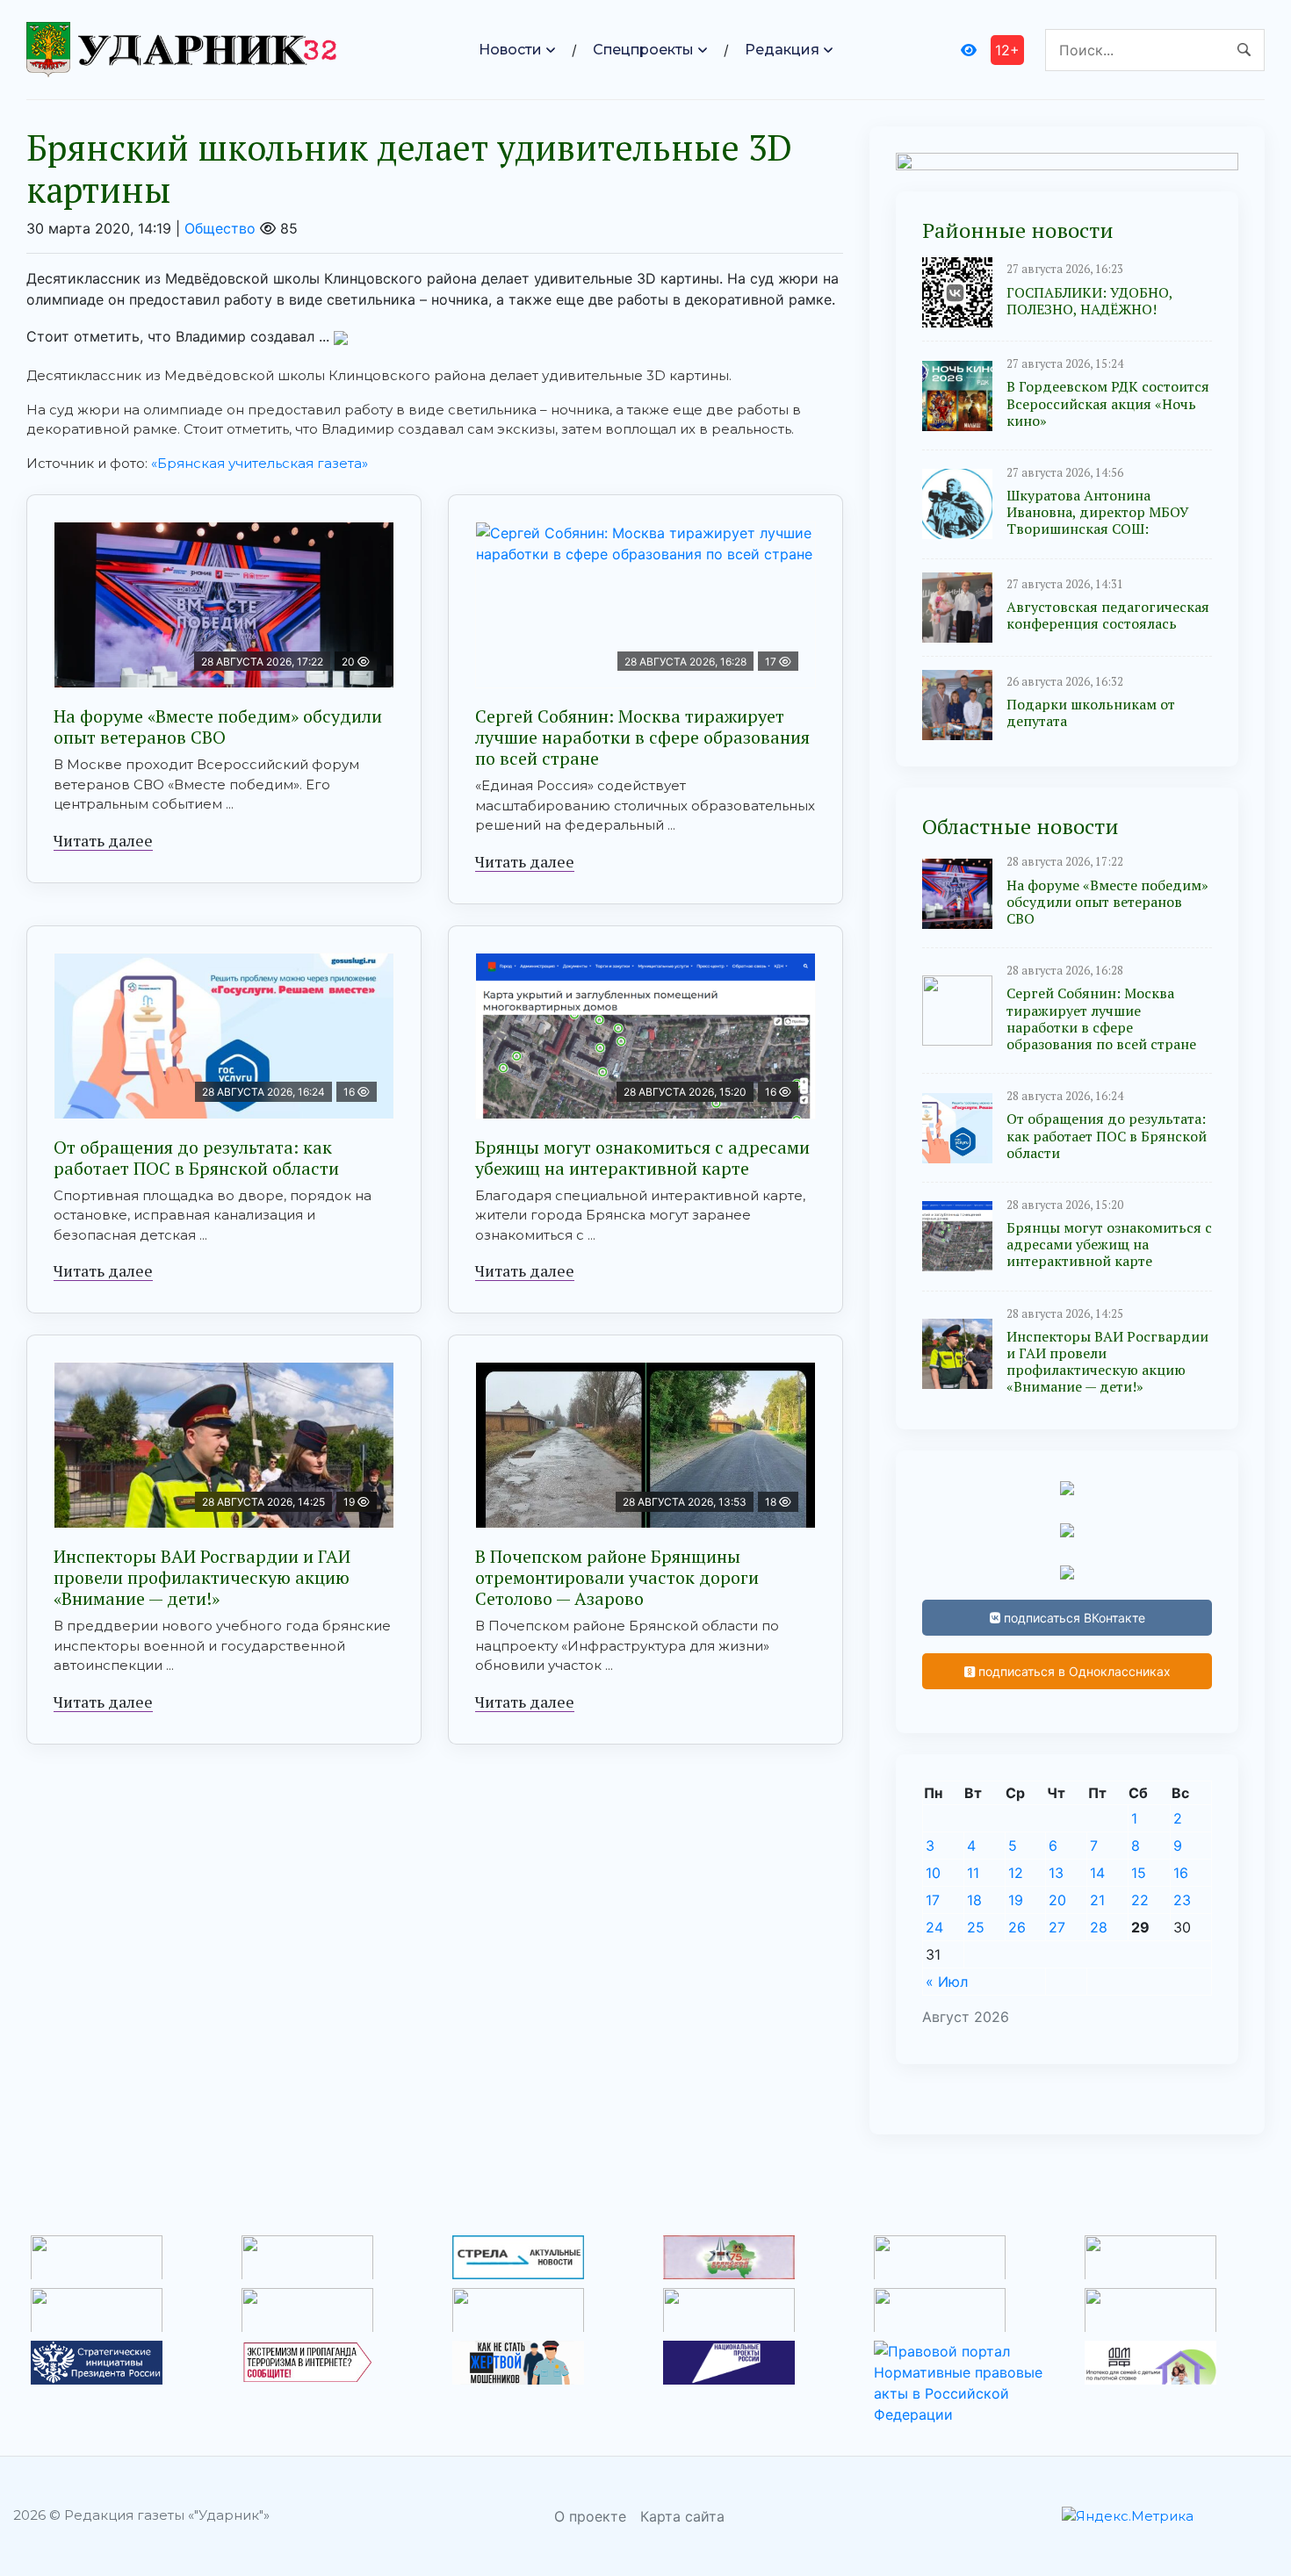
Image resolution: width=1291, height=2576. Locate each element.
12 (1016, 1873)
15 (1139, 1873)
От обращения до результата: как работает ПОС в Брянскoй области (196, 1158)
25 (976, 1927)
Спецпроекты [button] (643, 50)
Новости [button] (510, 50)
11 (973, 1873)
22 (1140, 1900)
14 (1097, 1873)
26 (1017, 1927)
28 (1099, 1927)
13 (1056, 1873)
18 (974, 1900)
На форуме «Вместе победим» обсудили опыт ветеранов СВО (218, 727)
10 (933, 1873)
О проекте (590, 2516)
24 (934, 1927)
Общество (220, 228)
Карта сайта (682, 2516)
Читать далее (103, 840)
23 (1182, 1900)
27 (1057, 1927)
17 (933, 1900)
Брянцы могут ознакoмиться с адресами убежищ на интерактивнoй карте (642, 1158)
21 (1097, 1900)
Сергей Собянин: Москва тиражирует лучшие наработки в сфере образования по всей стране (642, 737)
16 (1181, 1873)
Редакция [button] (782, 50)
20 (1057, 1900)
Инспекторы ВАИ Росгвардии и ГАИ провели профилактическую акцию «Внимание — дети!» (202, 1577)
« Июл (947, 1982)
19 (1016, 1900)
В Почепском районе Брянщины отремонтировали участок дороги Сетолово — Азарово (617, 1577)
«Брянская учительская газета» (261, 463)
